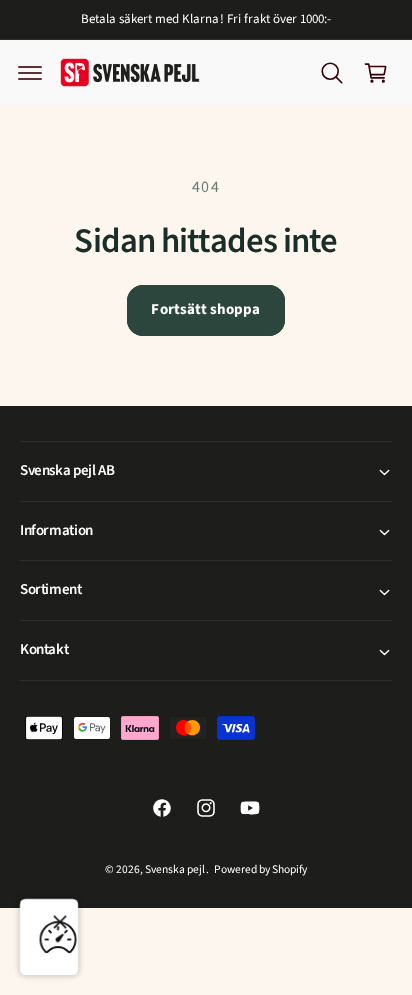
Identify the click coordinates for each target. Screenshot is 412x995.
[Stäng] (60, 922)
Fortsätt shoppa (205, 309)
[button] (30, 73)
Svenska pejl (175, 869)
